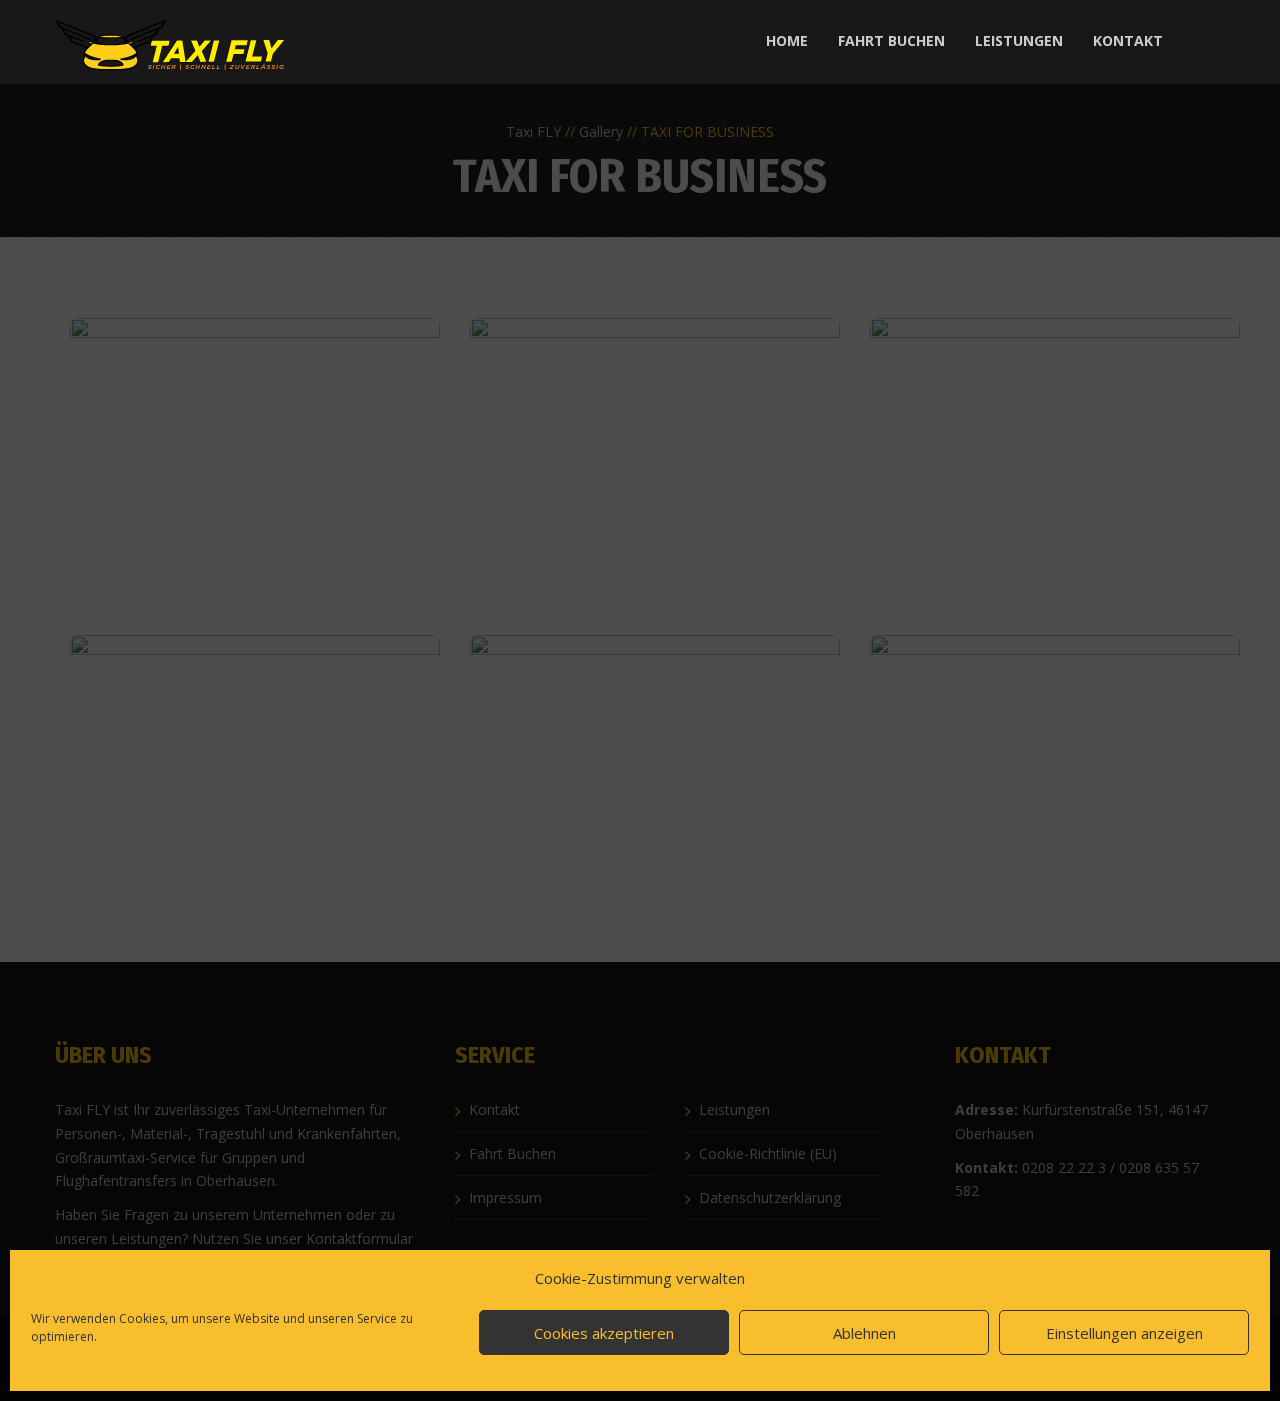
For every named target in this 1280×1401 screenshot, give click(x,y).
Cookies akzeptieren (604, 1333)
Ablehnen (864, 1333)
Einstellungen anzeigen (1124, 1333)
